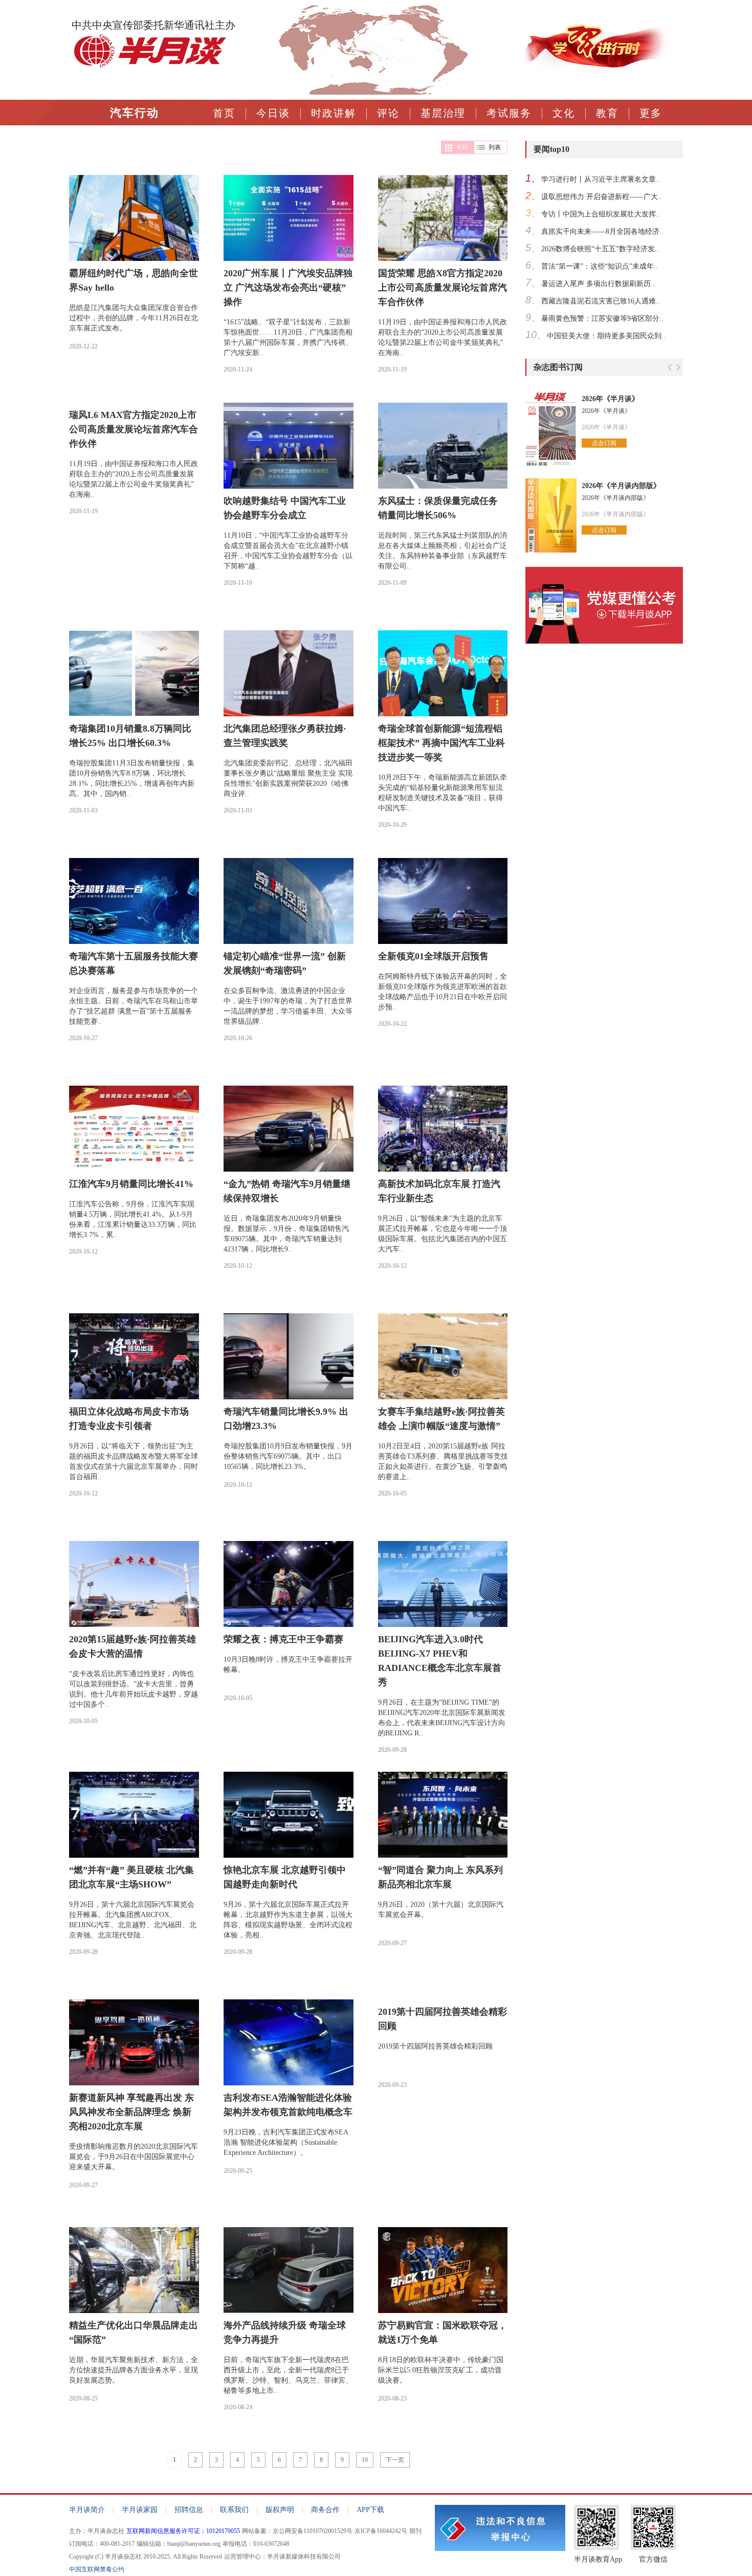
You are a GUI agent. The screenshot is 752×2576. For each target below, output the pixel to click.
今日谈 (273, 113)
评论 (388, 113)
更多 (651, 113)
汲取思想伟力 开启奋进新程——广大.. (602, 197)
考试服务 (509, 113)
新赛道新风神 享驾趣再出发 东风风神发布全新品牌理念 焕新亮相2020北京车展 (131, 2112)
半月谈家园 (140, 2510)
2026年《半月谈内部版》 (621, 486)
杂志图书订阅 (558, 367)
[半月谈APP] (604, 648)
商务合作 (325, 2510)
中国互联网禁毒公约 (97, 2569)
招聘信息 (189, 2510)
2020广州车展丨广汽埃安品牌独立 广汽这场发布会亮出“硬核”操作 (288, 288)
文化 (564, 113)
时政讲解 (334, 113)
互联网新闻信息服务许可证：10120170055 (183, 2531)
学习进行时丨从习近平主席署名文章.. (601, 179)
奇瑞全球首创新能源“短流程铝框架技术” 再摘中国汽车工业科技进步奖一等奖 (441, 743)
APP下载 (370, 2510)
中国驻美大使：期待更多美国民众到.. (606, 336)
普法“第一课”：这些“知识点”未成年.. (600, 266)
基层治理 (443, 113)
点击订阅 (604, 443)
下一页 (395, 2460)
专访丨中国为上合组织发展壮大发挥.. (601, 214)
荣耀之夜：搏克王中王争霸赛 (283, 1639)
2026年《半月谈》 (610, 399)
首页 (224, 113)
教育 (607, 113)
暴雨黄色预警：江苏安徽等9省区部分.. (602, 318)
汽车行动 (135, 113)
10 (365, 2460)
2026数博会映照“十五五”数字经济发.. (600, 249)
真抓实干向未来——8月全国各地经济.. (602, 232)
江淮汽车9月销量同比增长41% (131, 1184)
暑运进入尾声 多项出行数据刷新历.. (598, 284)
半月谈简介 (87, 2510)
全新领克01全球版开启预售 (433, 956)
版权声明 (280, 2510)
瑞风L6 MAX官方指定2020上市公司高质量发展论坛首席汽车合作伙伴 (134, 429)
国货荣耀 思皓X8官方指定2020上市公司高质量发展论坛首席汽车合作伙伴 (443, 288)
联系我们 (234, 2510)
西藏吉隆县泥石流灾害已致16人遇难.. (601, 301)
